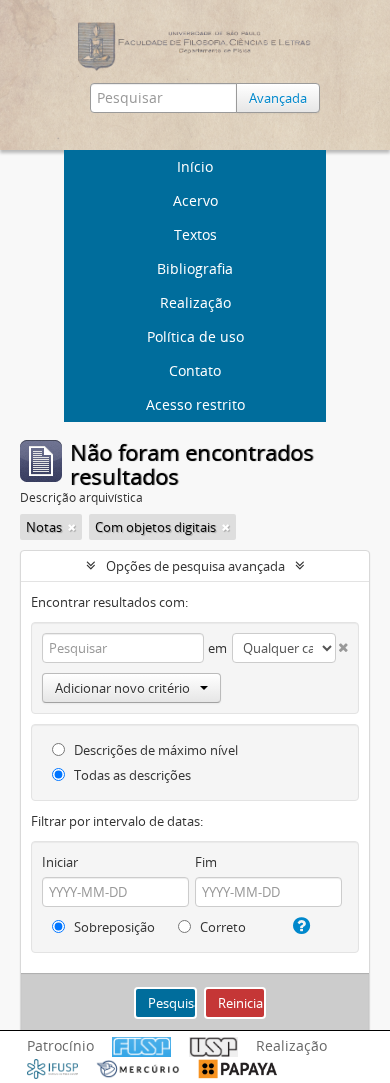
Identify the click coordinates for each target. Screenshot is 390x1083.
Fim (206, 862)
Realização (195, 302)
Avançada (278, 98)
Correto (221, 927)
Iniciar (60, 862)
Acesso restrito (195, 404)
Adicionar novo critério (122, 688)
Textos (195, 234)
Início (195, 166)
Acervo (195, 200)
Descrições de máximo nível (154, 750)
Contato (195, 370)
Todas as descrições (131, 775)
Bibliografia (195, 268)
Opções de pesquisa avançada (195, 566)
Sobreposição (113, 927)
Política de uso (195, 336)
